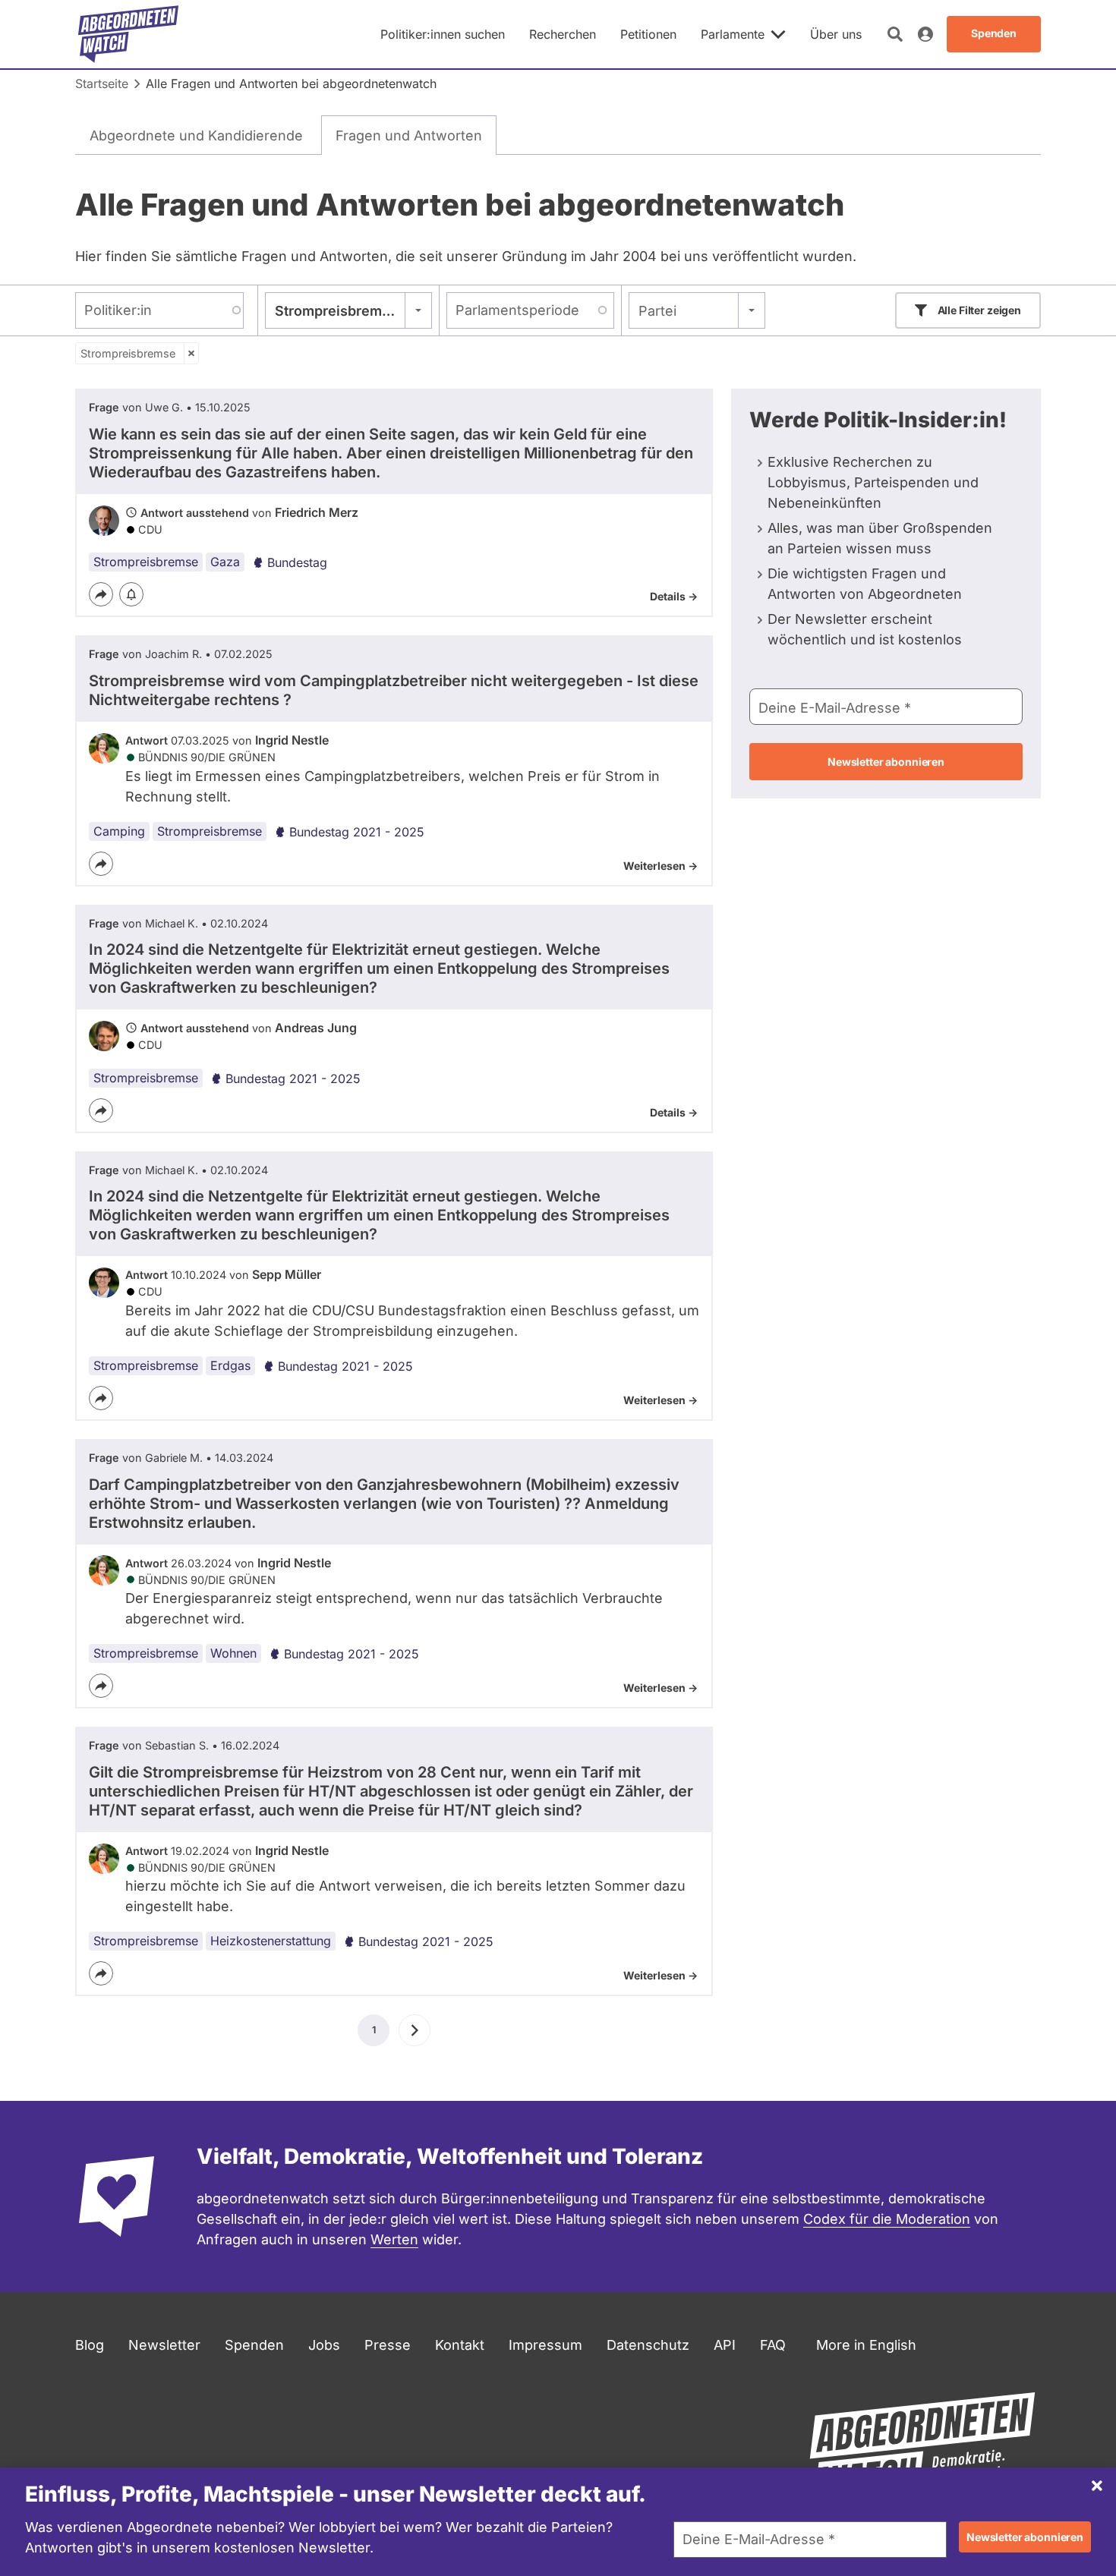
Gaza (225, 562)
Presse (388, 2345)
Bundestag (297, 562)
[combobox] (348, 310)
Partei (657, 311)
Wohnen (233, 1653)
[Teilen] (101, 594)
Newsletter (164, 2345)
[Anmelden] (925, 34)
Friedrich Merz (317, 512)
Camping (119, 831)
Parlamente (733, 34)
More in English (866, 2345)
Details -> (674, 596)
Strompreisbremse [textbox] (336, 311)
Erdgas (230, 1365)
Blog (90, 2345)
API (725, 2345)
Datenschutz (648, 2345)
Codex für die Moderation (887, 2219)
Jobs (324, 2345)
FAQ (773, 2345)
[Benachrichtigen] (131, 594)
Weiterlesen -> (660, 866)
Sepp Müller (287, 1274)
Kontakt (460, 2345)
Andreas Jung (316, 1028)
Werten (394, 2239)
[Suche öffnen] (895, 34)
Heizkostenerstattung (271, 1941)
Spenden (254, 2345)
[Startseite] (128, 34)
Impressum (545, 2345)
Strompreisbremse (128, 353)
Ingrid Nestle (292, 740)
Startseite (102, 83)
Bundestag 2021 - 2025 (357, 832)
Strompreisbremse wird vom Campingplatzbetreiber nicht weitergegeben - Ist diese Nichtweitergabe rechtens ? (394, 690)
